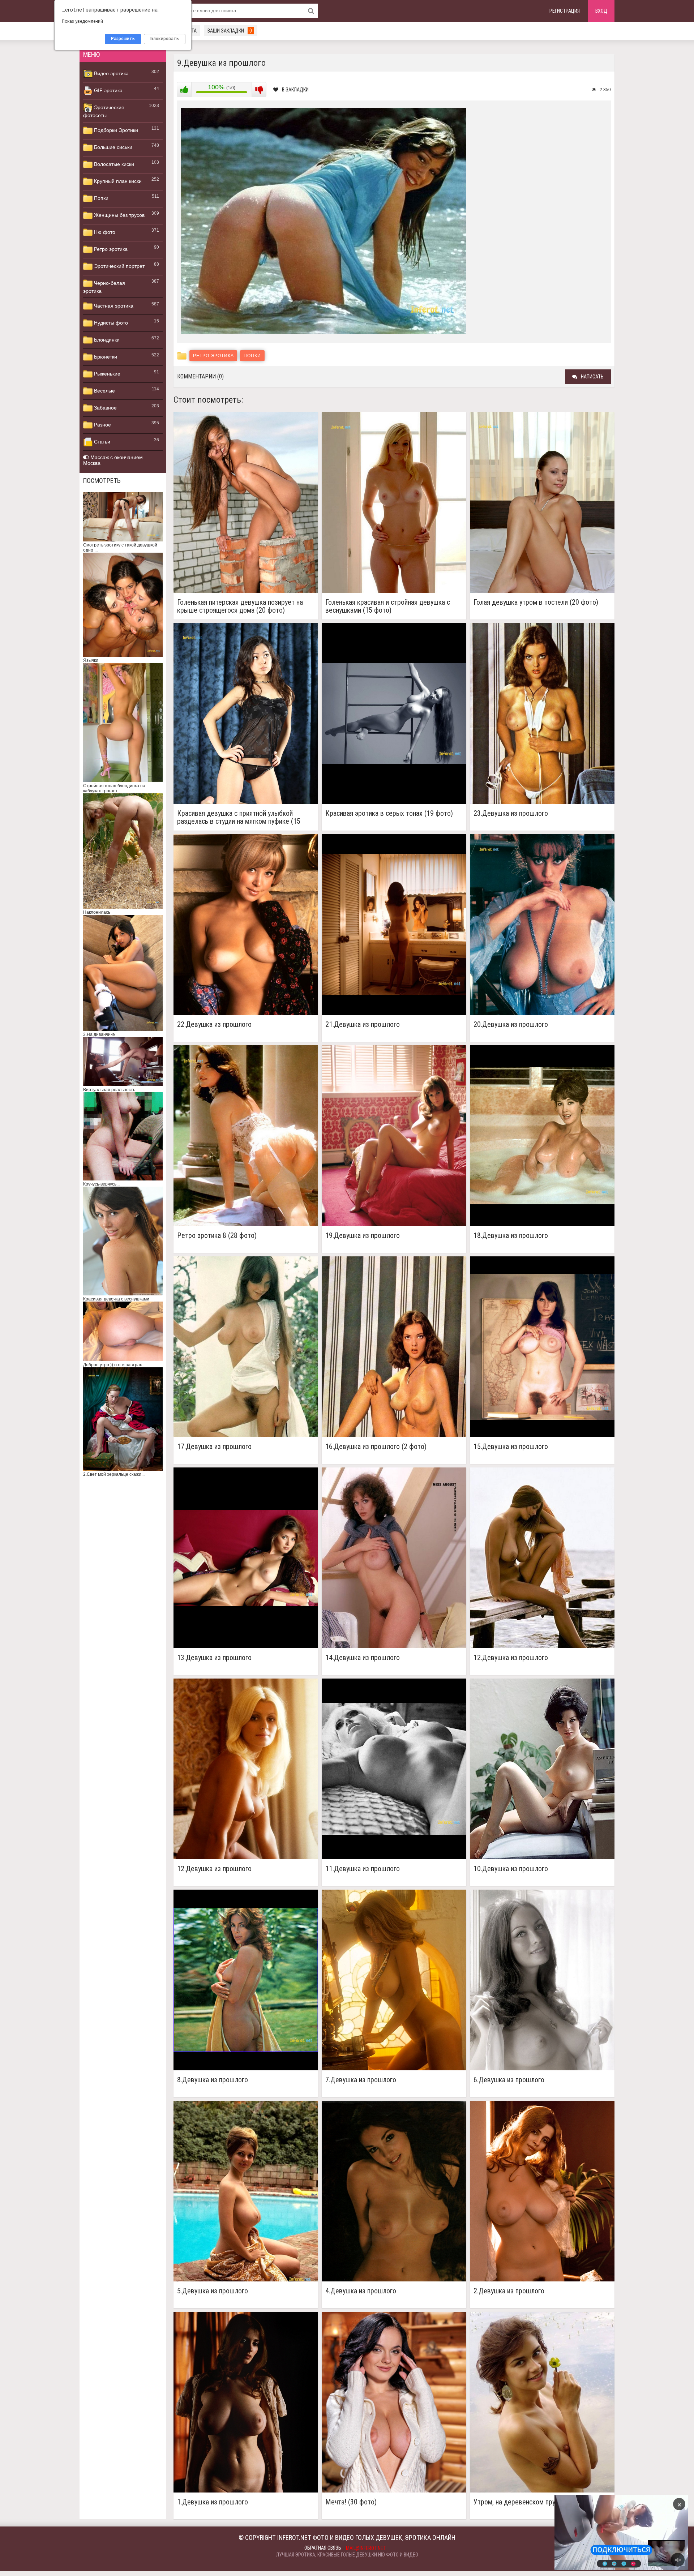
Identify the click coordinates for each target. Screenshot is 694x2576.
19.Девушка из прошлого (363, 1236)
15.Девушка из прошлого (511, 1447)
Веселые (104, 391)
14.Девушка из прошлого (363, 1658)
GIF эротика (108, 90)
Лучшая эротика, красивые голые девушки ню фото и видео (347, 2555)
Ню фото (104, 232)
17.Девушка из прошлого (214, 1447)
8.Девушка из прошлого (213, 2080)
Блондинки (106, 340)
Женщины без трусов (119, 215)
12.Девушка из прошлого (511, 1658)
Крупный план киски (117, 181)
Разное (102, 425)
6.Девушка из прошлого (509, 2080)
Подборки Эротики (115, 130)
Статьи (101, 442)
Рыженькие (106, 374)
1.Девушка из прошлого (213, 2502)
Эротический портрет (119, 266)
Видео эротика (111, 73)
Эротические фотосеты (104, 111)
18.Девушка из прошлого (511, 1236)
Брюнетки (105, 357)
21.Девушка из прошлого (363, 1025)
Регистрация (565, 11)
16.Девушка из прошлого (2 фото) (376, 1447)
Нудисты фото (110, 323)
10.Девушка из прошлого (511, 1869)
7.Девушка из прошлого (361, 2080)
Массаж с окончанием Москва (113, 460)
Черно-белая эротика (104, 287)
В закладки (295, 90)
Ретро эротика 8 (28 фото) (217, 1236)
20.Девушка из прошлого (511, 1025)
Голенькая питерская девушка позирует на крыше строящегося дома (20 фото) (240, 606)
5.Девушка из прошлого (213, 2291)
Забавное (105, 408)
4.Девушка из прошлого (361, 2291)
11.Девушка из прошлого (363, 1869)
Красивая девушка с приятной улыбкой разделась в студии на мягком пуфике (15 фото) (239, 817)
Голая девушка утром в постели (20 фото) (536, 602)
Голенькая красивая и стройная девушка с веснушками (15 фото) (388, 606)
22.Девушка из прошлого (214, 1025)
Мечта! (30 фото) (351, 2502)
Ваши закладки (230, 31)
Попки (100, 198)
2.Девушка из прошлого (509, 2291)
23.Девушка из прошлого (511, 813)
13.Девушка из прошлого (214, 1658)
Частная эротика (113, 306)
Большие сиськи (112, 147)
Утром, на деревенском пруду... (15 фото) (535, 2502)
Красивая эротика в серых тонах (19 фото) (389, 813)
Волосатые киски (113, 164)
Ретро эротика (110, 249)
